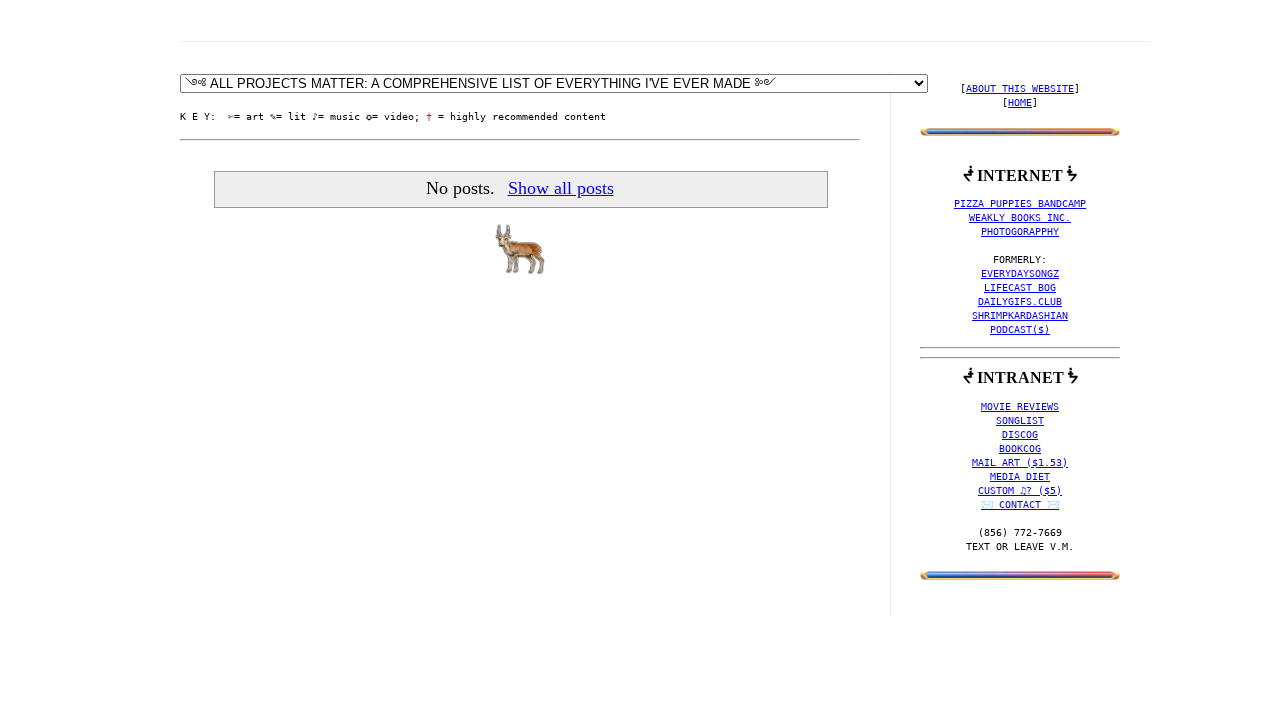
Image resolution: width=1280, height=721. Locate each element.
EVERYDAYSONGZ (1020, 273)
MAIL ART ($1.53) (1020, 462)
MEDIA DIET (1020, 476)
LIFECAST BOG (1020, 287)
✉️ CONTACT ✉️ (1020, 504)
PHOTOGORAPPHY (1020, 231)
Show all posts (560, 188)
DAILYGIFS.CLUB (1020, 301)
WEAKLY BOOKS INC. (1020, 217)
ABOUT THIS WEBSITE (1020, 88)
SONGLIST (1020, 420)
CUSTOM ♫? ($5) (1020, 490)
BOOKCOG (1020, 448)
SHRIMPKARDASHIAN (1020, 315)
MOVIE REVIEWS (1020, 406)
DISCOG (1020, 434)
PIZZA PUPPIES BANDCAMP (1020, 203)
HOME (1020, 102)
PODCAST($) (1020, 329)
